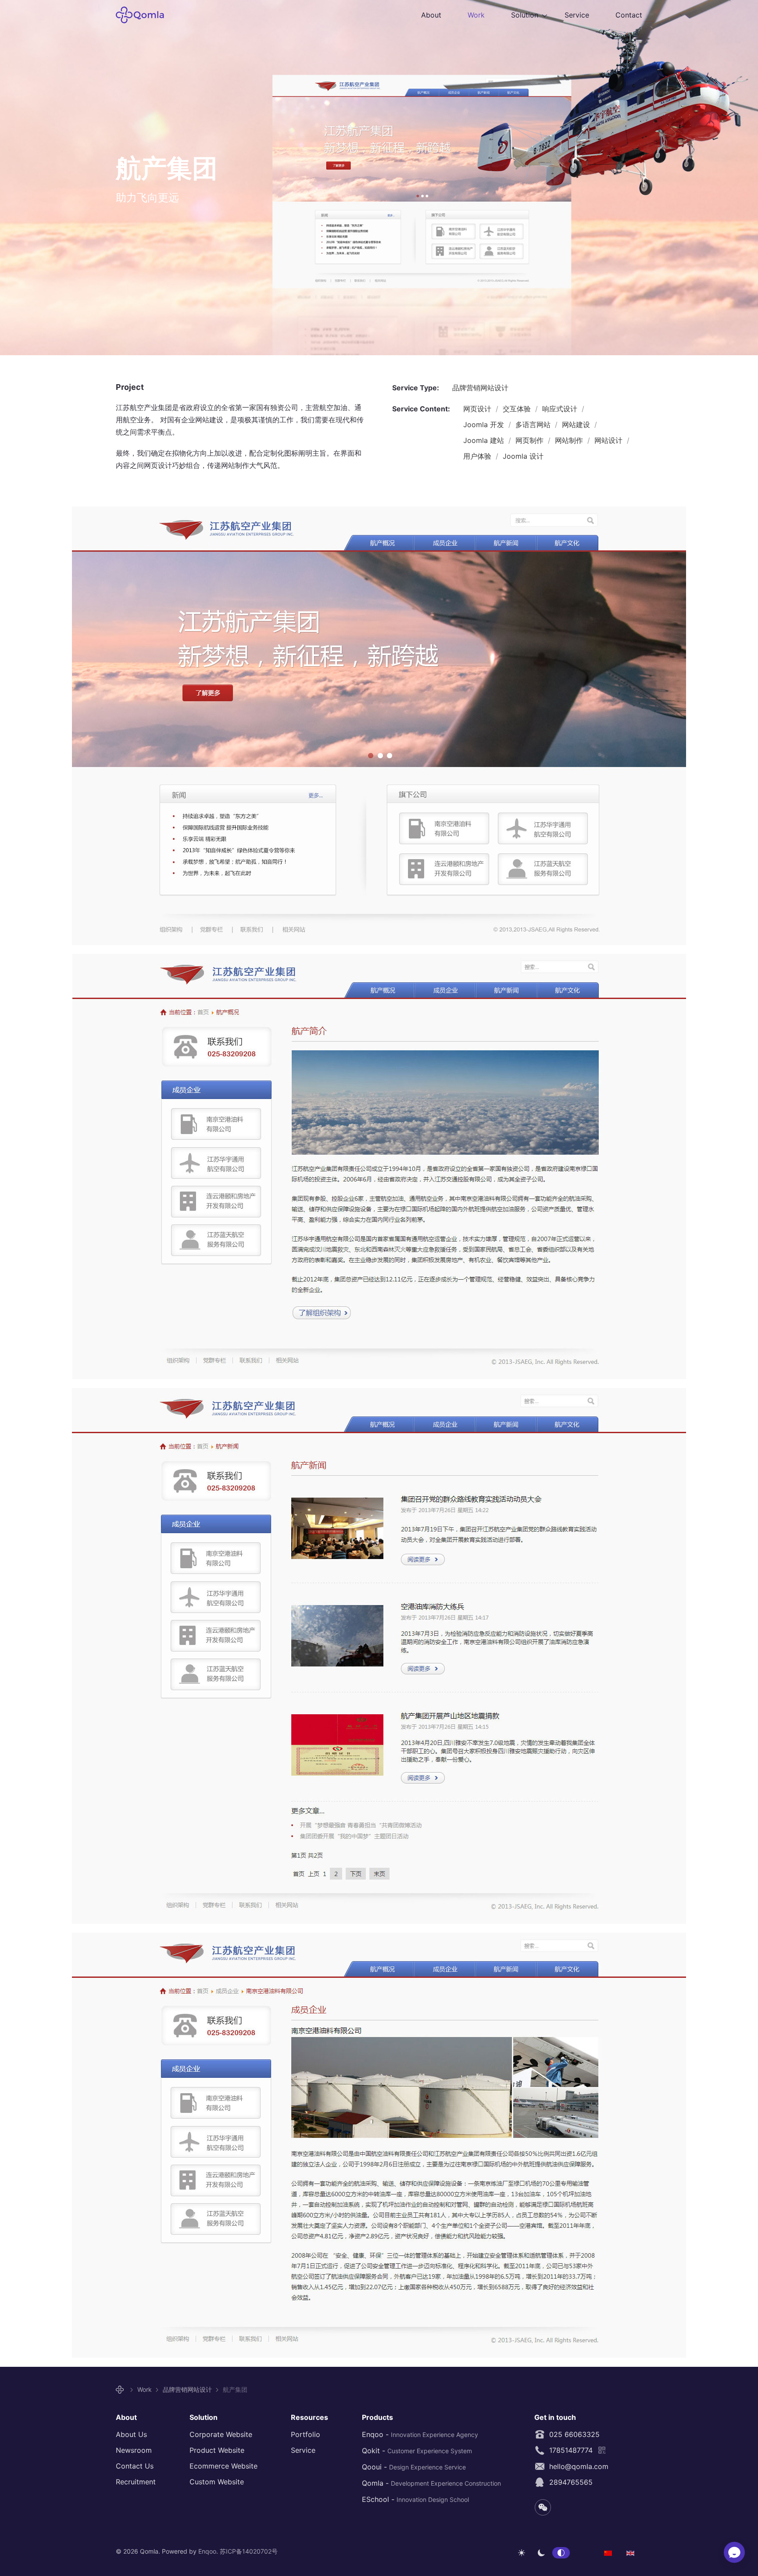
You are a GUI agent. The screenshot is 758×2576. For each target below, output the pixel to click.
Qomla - (431, 2483)
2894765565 (569, 2482)
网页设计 (478, 409)
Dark (541, 2553)
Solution (525, 15)
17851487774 (569, 2450)
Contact (629, 15)
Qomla (145, 15)
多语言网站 (534, 425)
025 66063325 (572, 2434)
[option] (608, 2552)
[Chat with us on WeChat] (734, 2552)
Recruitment (136, 2482)
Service (577, 15)
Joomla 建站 (485, 440)
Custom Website (217, 2482)
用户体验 (478, 456)
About (431, 15)
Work (476, 15)
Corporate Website (221, 2434)
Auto (561, 2553)
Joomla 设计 (523, 456)
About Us (131, 2434)
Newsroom (134, 2450)
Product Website (217, 2450)
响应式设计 (561, 409)
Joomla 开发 (485, 425)
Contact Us (135, 2466)
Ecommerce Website (223, 2466)
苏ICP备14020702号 (249, 2551)
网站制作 (570, 440)
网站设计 (610, 440)
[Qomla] (121, 2390)
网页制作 (531, 440)
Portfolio (306, 2434)
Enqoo (207, 2551)
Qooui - (414, 2467)
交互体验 (518, 409)
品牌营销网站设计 (480, 388)
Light (522, 2553)
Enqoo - (420, 2434)
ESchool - (415, 2499)
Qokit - (417, 2451)
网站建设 (577, 425)
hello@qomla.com (577, 2466)
